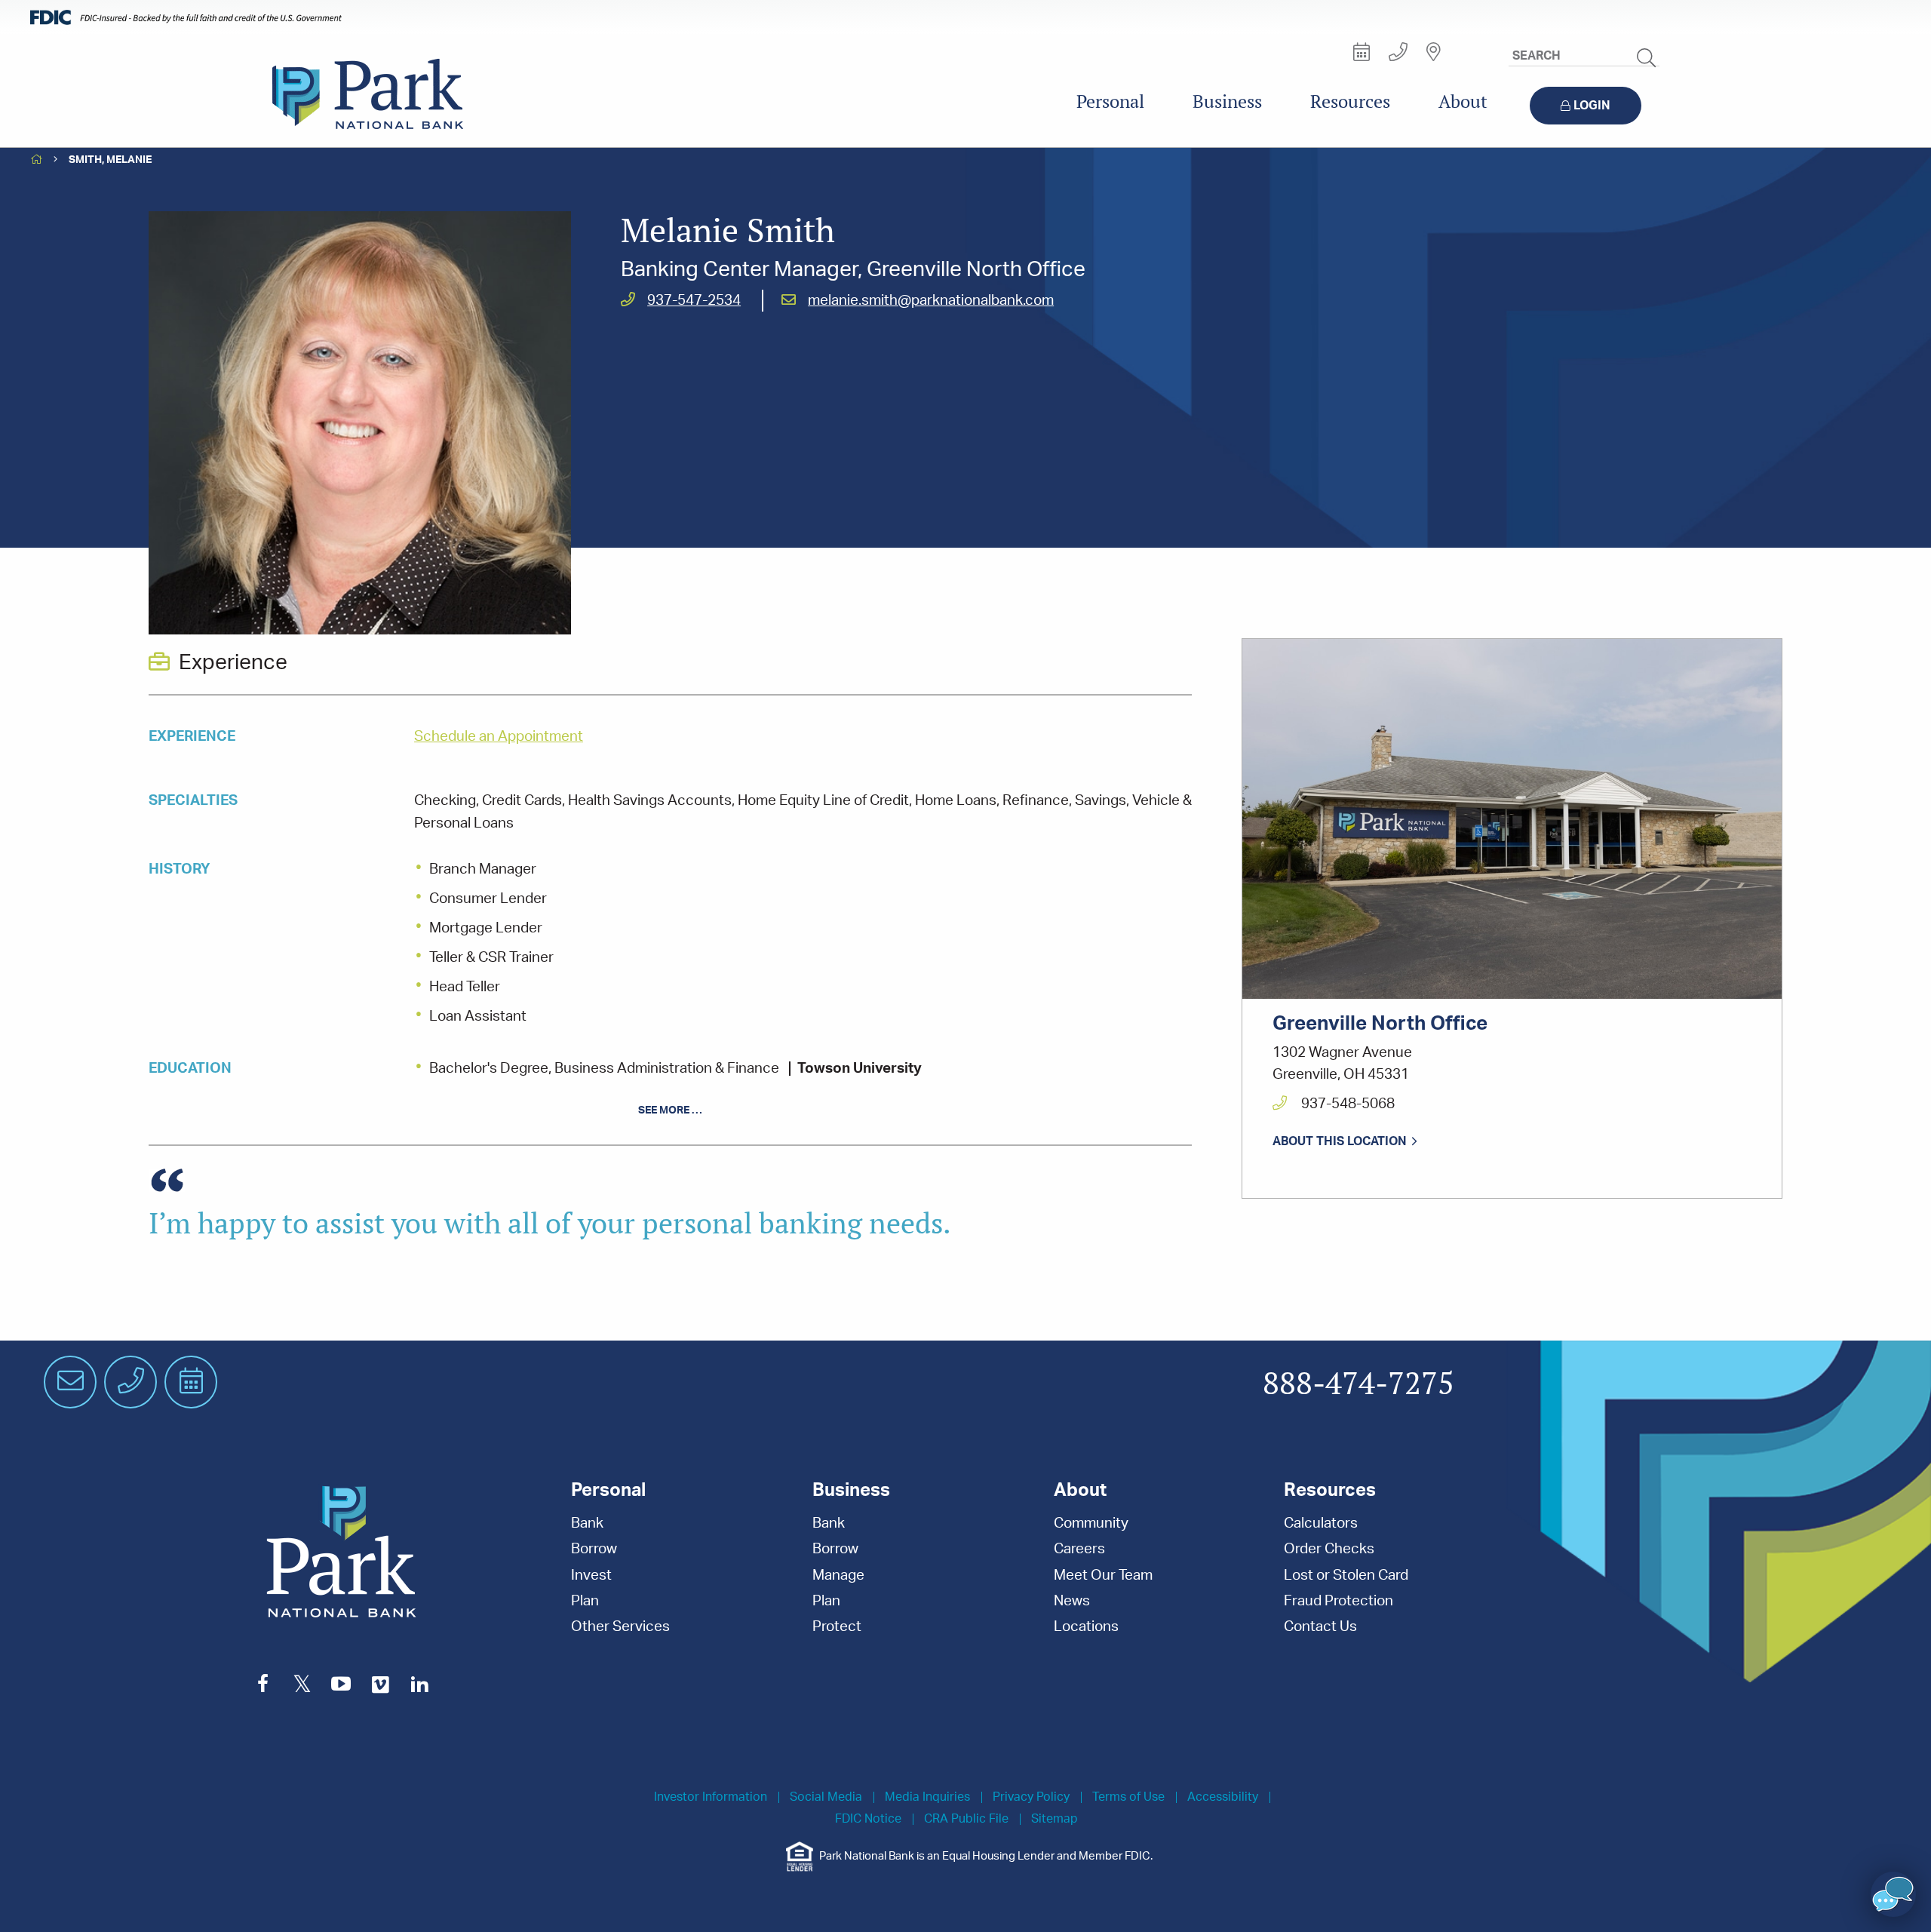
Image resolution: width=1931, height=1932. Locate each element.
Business (1227, 101)
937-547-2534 (694, 301)
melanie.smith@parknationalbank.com (931, 301)
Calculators (1321, 1523)
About (1463, 101)
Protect (837, 1627)
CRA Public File (966, 1819)
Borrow (594, 1549)
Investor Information (711, 1797)
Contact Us (1320, 1627)
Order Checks (1329, 1549)
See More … (670, 1110)
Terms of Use (1128, 1797)
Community (1091, 1523)
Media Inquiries (927, 1797)
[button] (1893, 1894)
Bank (587, 1523)
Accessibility (1223, 1797)
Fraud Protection (1338, 1601)
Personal (1110, 101)
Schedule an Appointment (499, 737)
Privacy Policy (1031, 1797)
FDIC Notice (868, 1819)
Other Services (620, 1627)
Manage (838, 1576)
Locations (1086, 1627)
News (1072, 1601)
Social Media (826, 1797)
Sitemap (1055, 1819)
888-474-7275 (1358, 1384)
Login (1592, 106)
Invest (591, 1576)
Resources (1350, 101)
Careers (1079, 1549)
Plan (585, 1601)
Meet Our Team (1103, 1576)
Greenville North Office (1380, 1024)
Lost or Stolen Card (1346, 1576)
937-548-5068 (1346, 1104)
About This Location (1340, 1141)
